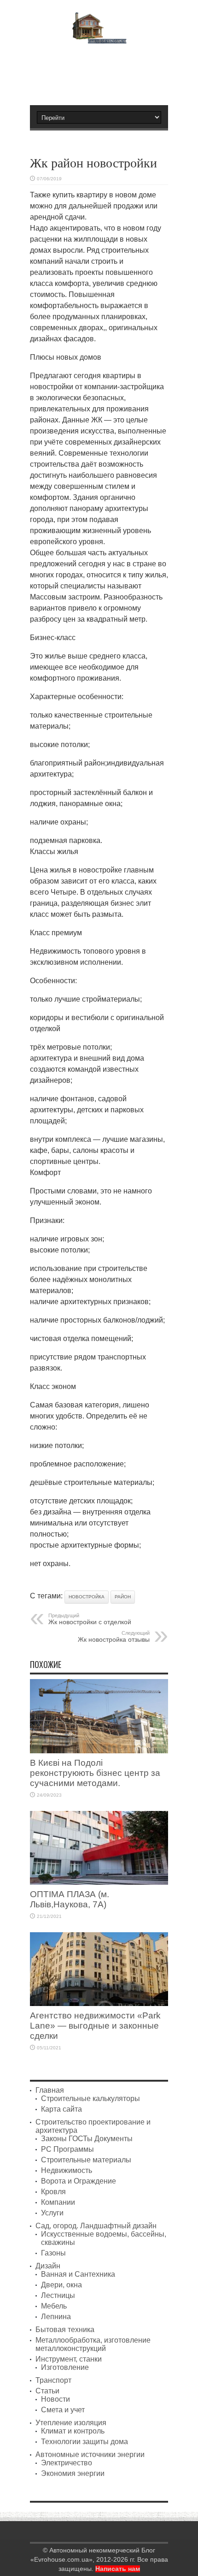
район (123, 1597)
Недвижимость (67, 2170)
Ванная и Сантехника (78, 2274)
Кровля (53, 2192)
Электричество (67, 2463)
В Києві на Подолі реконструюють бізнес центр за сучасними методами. (95, 1773)
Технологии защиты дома (84, 2442)
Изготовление (65, 2367)
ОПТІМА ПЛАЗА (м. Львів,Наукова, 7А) (70, 1899)
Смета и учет (63, 2410)
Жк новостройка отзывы (114, 1637)
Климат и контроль (73, 2431)
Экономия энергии (73, 2473)
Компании (58, 2202)
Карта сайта (61, 2109)
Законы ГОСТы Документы (87, 2139)
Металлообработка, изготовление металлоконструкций (93, 2344)
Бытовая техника (65, 2330)
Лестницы (58, 2295)
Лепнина (56, 2317)
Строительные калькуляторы (90, 2098)
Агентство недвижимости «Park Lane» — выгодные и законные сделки (95, 2026)
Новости (55, 2399)
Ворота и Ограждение (79, 2181)
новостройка (87, 1597)
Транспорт (53, 2380)
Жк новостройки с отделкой (90, 1619)
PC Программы (67, 2149)
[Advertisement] (104, 71)
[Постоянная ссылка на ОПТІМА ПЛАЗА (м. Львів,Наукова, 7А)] (99, 1882)
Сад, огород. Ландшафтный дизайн (96, 2226)
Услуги (52, 2213)
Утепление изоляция (71, 2423)
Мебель (54, 2306)
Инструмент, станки (69, 2359)
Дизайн (48, 2266)
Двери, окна (61, 2285)
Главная (50, 2090)
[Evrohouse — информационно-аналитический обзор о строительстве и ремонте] (99, 37)
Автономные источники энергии (90, 2454)
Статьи (47, 2391)
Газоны (53, 2253)
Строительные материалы (86, 2160)
